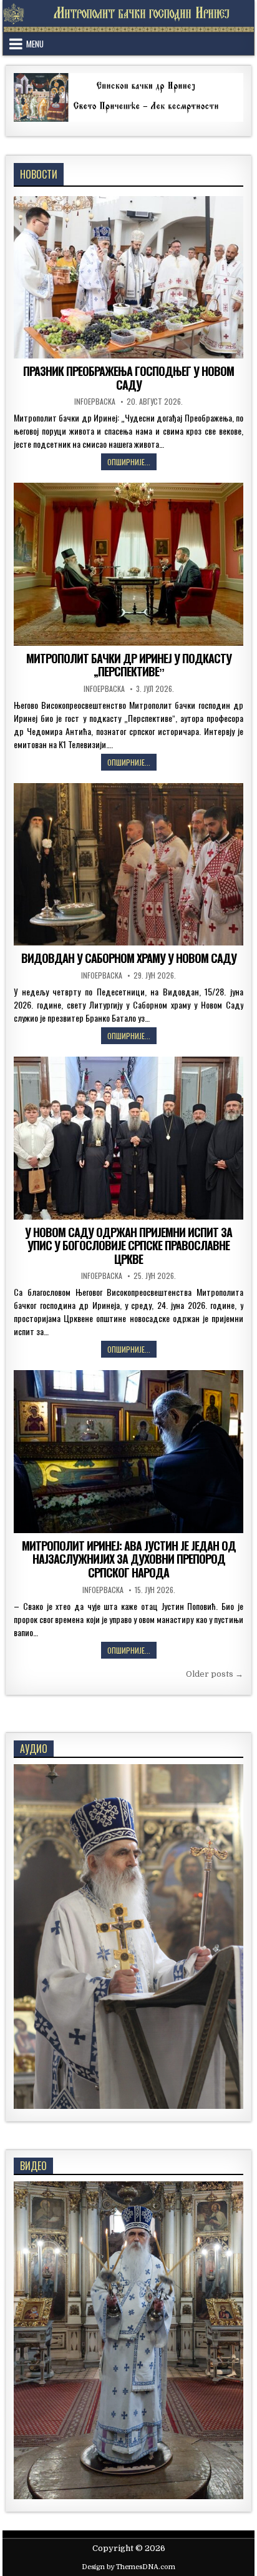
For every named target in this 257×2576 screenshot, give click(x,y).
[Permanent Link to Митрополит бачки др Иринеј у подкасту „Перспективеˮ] (128, 564)
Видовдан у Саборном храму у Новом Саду (129, 958)
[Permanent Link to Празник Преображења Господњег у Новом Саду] (128, 277)
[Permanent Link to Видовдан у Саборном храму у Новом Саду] (128, 864)
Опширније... (132, 463)
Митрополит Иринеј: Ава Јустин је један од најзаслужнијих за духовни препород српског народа (129, 1559)
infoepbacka (95, 402)
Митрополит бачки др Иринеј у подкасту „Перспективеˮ (129, 665)
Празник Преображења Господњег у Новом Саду (128, 378)
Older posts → (215, 1674)
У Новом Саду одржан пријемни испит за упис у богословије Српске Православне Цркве (128, 1246)
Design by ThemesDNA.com (128, 2567)
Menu (35, 44)
